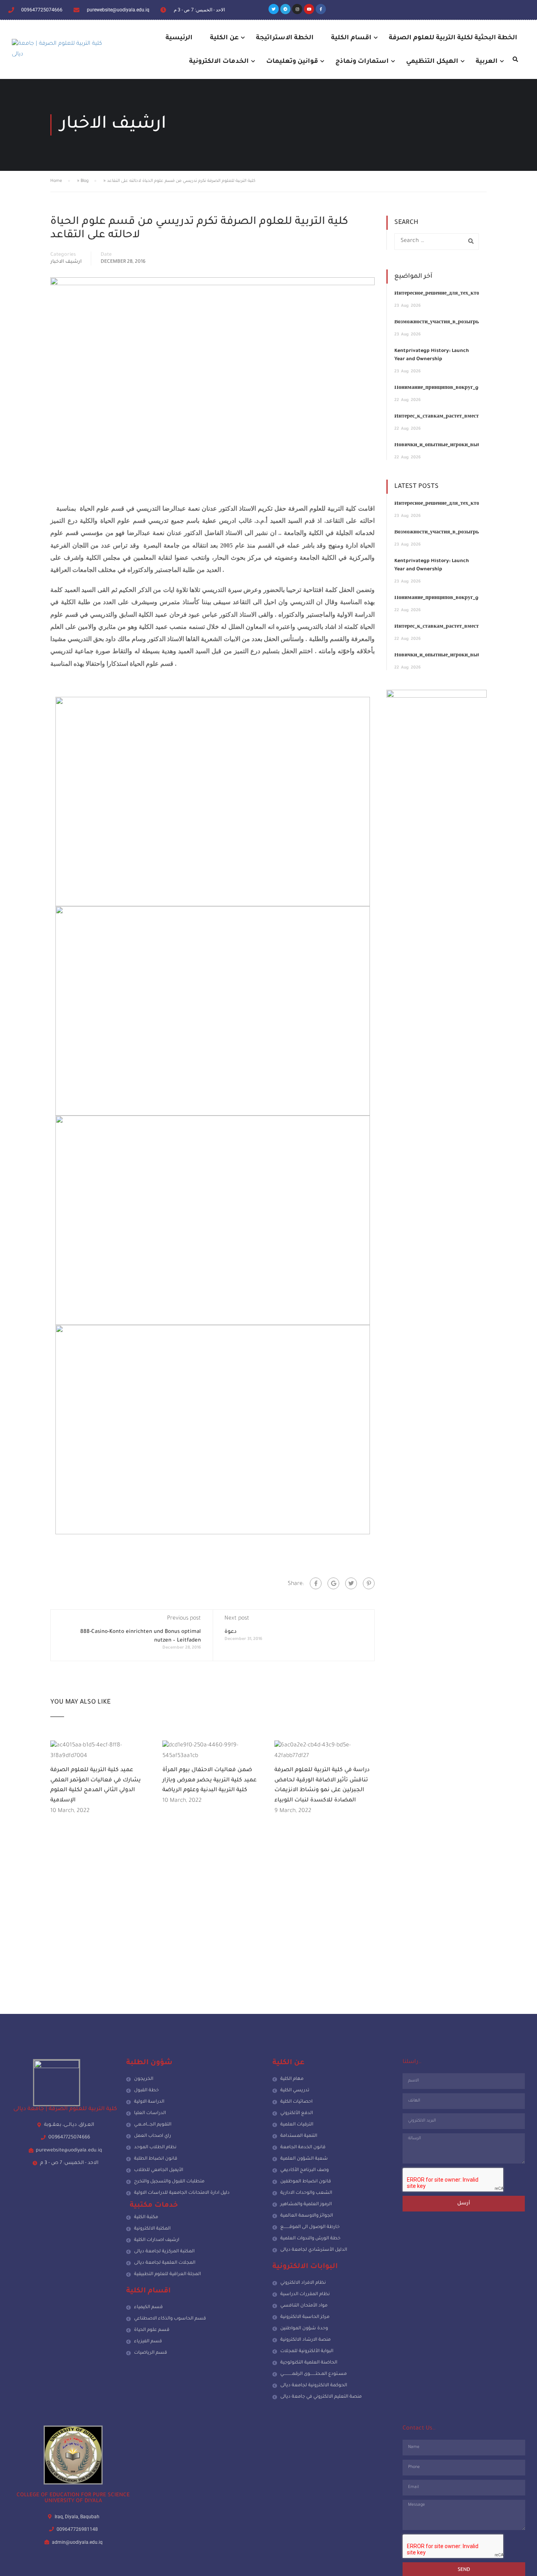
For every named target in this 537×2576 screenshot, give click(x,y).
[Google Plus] (333, 1583)
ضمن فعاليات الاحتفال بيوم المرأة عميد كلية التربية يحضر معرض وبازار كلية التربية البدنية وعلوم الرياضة (210, 1780)
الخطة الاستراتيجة (285, 38)
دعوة (231, 1632)
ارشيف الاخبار (66, 262)
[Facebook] (316, 1583)
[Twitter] (274, 9)
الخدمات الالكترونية (219, 62)
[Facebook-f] (321, 9)
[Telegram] (285, 9)
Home (56, 181)
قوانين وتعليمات (292, 62)
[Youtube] (309, 9)
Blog (85, 181)
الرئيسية (179, 38)
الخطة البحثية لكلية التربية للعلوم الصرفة (453, 38)
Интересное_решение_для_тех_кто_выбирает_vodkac (460, 294)
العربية (487, 62)
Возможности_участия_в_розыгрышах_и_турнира (457, 322)
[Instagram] (297, 9)
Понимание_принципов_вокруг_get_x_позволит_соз (459, 388)
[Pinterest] (369, 1583)
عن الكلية (224, 38)
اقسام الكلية (351, 38)
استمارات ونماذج (362, 62)
